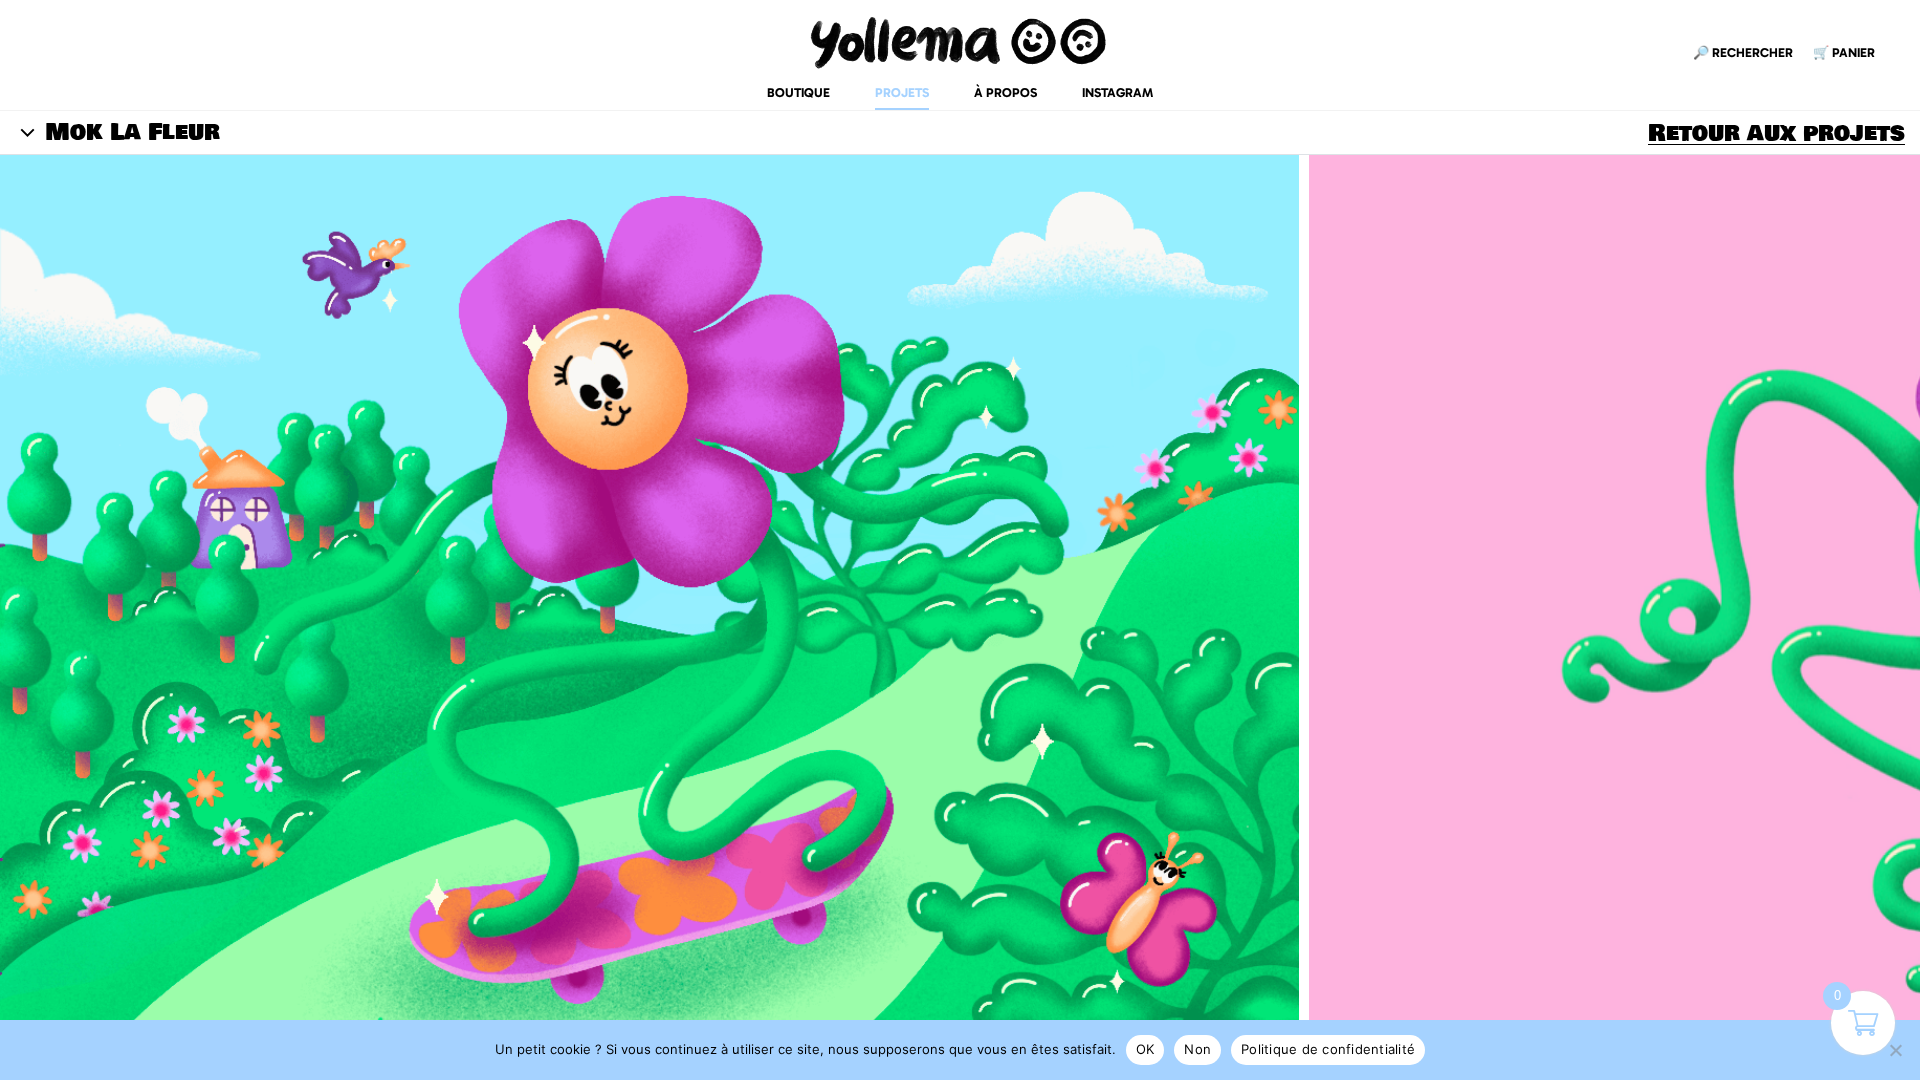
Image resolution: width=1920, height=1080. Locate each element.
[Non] (1895, 1050)
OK (1145, 1049)
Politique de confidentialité (1328, 1049)
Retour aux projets (1776, 133)
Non (1197, 1049)
